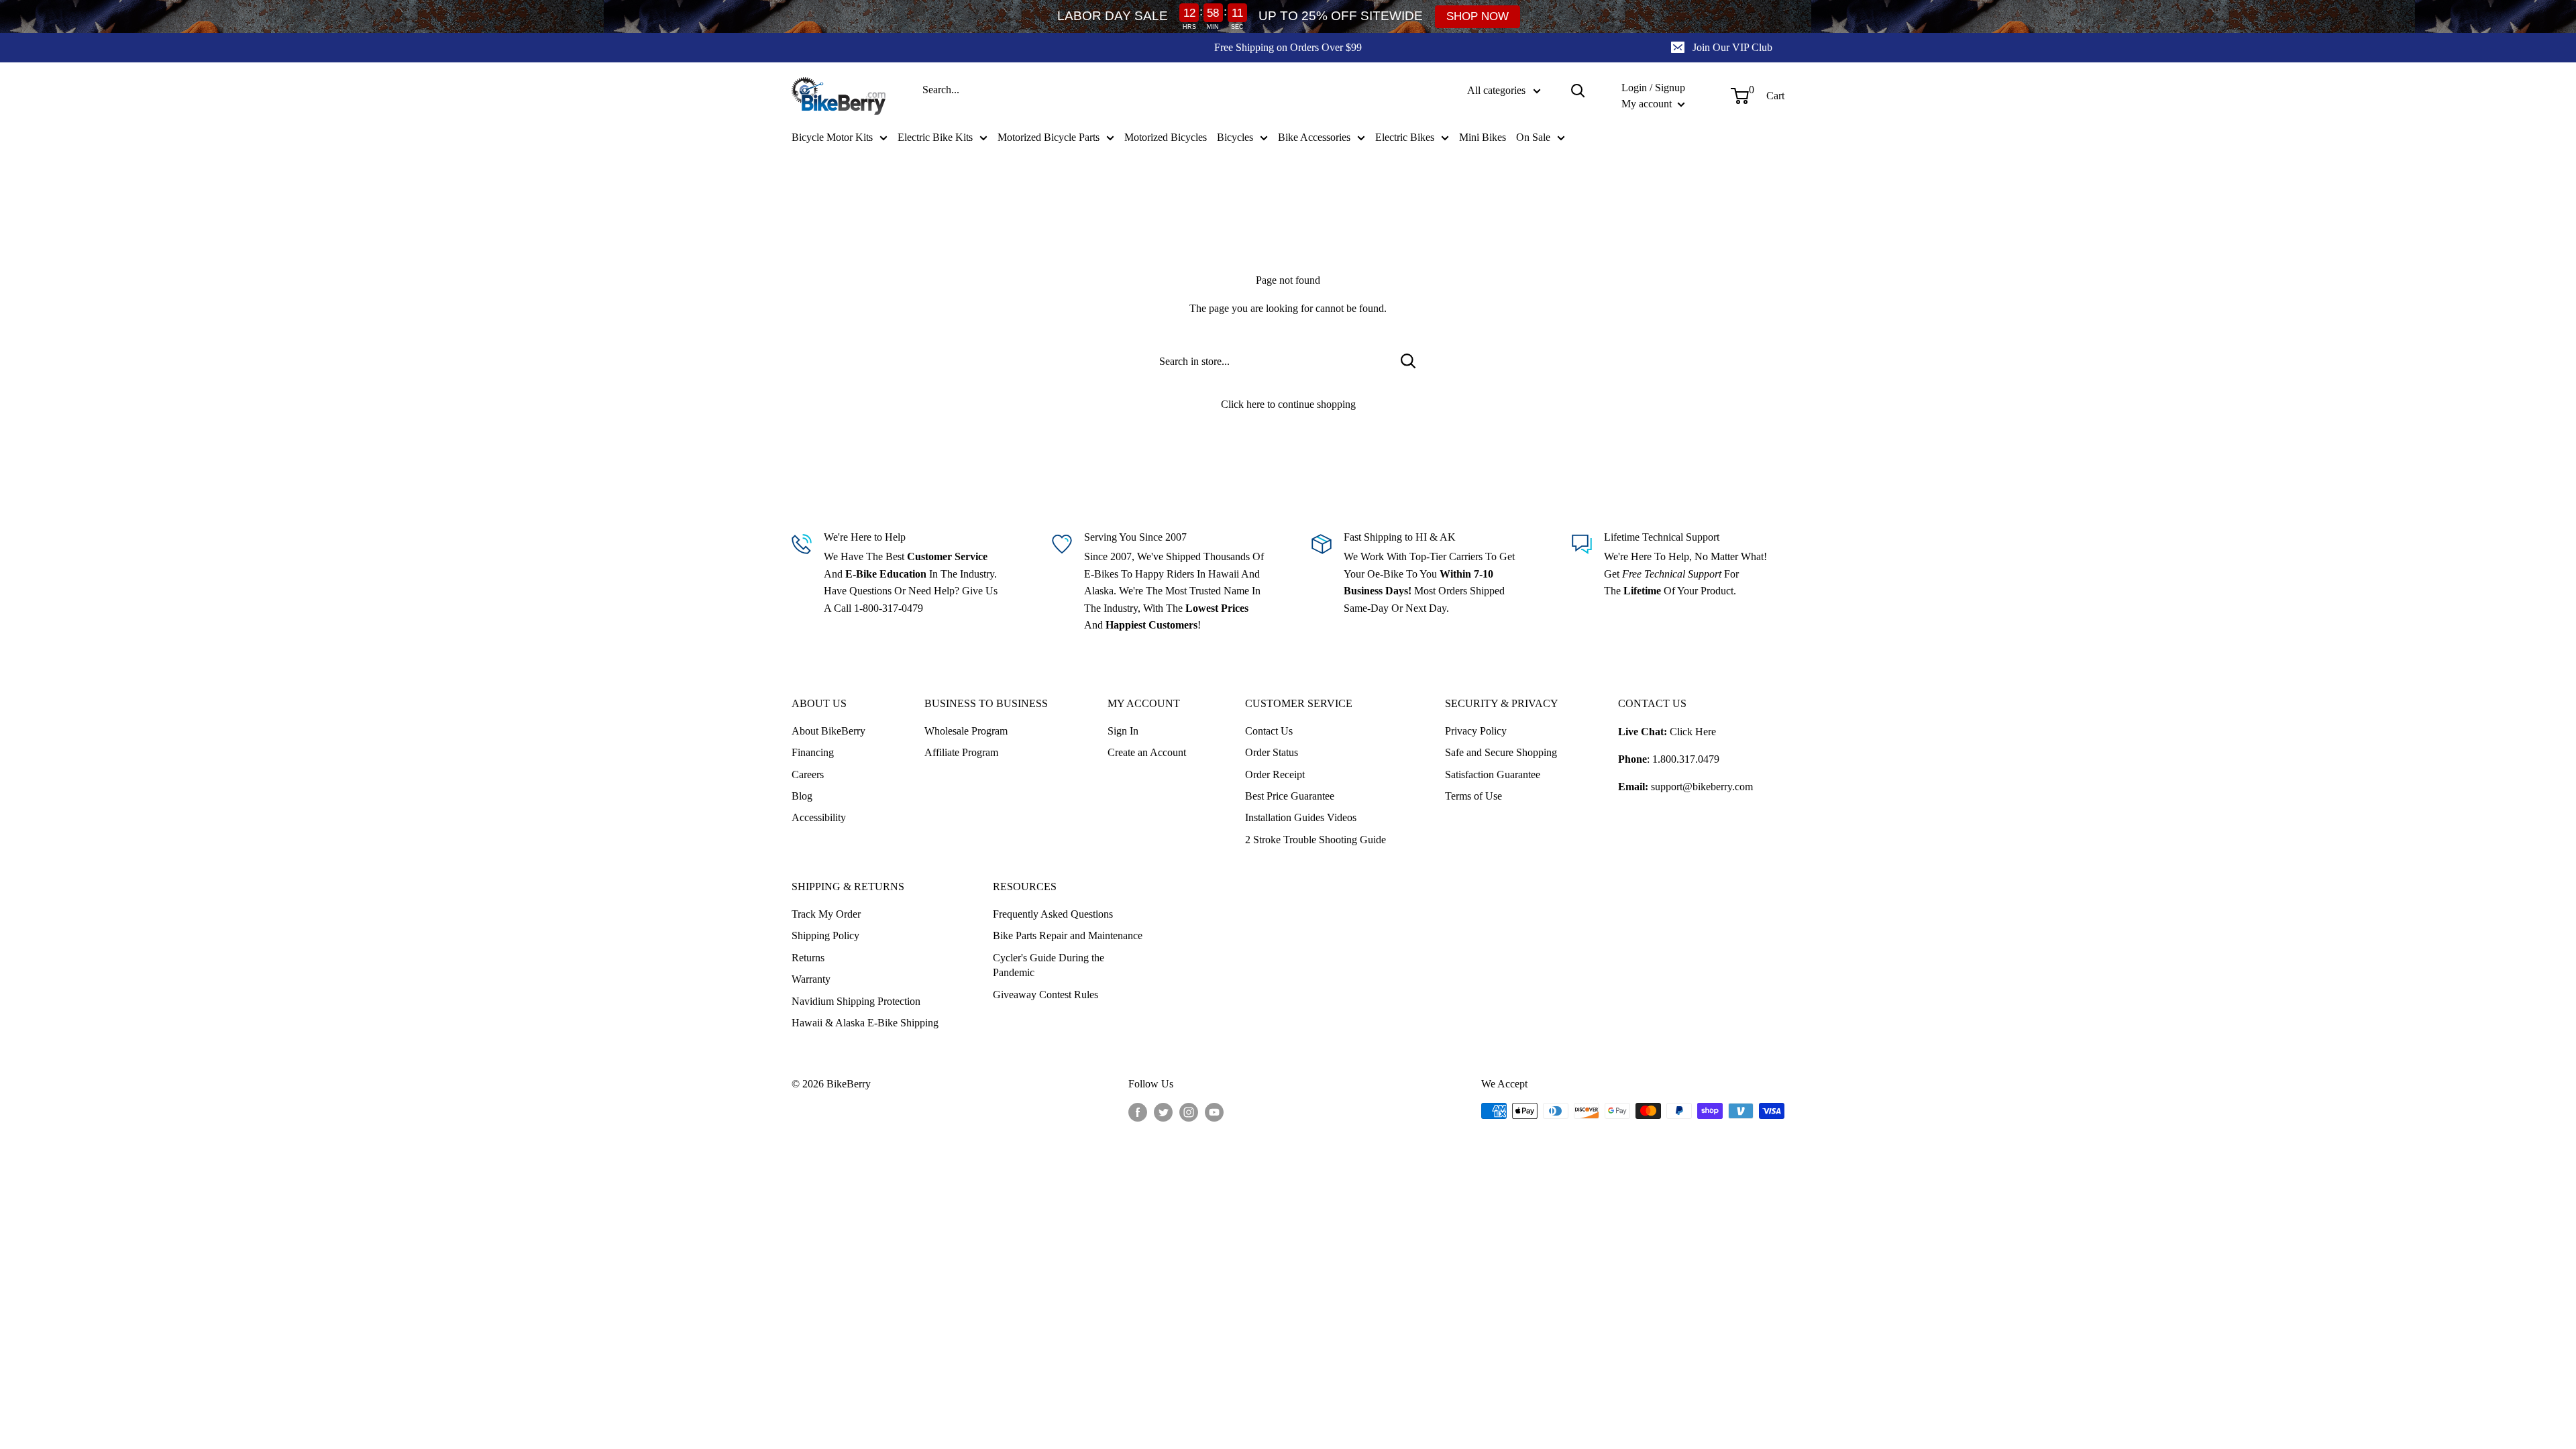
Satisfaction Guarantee (1493, 774)
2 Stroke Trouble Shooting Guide (1316, 840)
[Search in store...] (1408, 361)
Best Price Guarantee (1290, 796)
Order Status (1272, 752)
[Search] (1578, 91)
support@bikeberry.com (1702, 787)
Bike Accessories (1314, 137)
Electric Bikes (1405, 137)
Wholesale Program (966, 731)
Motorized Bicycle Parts (1049, 137)
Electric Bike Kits (935, 137)
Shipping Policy (825, 935)
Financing (813, 752)
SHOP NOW (1478, 16)
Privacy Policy (1476, 731)
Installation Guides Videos (1301, 817)
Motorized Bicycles (1166, 137)
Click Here (1693, 732)
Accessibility (819, 817)
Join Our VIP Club (1732, 47)
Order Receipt (1275, 774)
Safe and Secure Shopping (1501, 752)
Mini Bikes (1483, 137)
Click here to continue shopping (1288, 404)
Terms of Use (1473, 796)
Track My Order (826, 914)
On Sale (1533, 137)
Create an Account (1147, 752)
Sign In (1123, 731)
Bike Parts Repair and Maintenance (1068, 935)
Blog (802, 796)
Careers (808, 774)
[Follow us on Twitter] (1163, 1112)
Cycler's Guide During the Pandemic (1049, 965)
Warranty (811, 979)
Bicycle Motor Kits (832, 137)
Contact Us (1269, 731)
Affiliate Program (961, 752)
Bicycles (1235, 137)
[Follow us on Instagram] (1189, 1112)
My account (1648, 104)
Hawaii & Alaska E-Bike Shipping (865, 1023)
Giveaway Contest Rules (1045, 995)
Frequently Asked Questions (1053, 914)
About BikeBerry (828, 731)
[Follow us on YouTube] (1214, 1112)
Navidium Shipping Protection (856, 1001)
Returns (808, 958)
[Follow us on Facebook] (1138, 1112)
